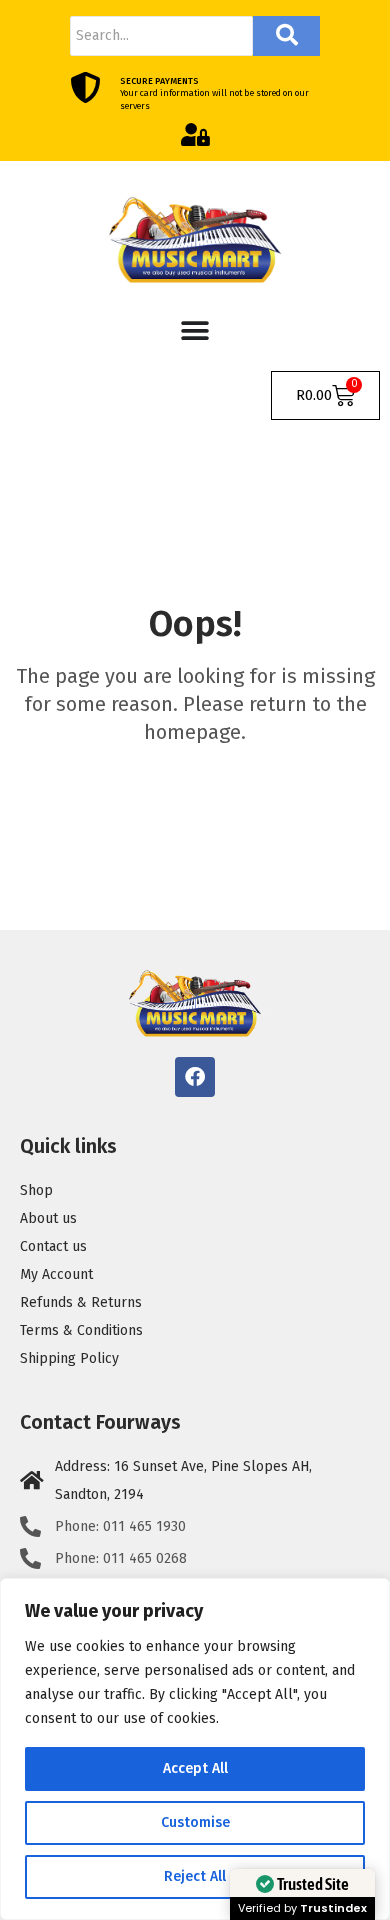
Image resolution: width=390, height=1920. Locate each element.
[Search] (286, 36)
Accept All (195, 1768)
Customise (195, 1822)
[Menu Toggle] (195, 331)
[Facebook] (195, 1077)
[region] (195, 1749)
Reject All (195, 1876)
